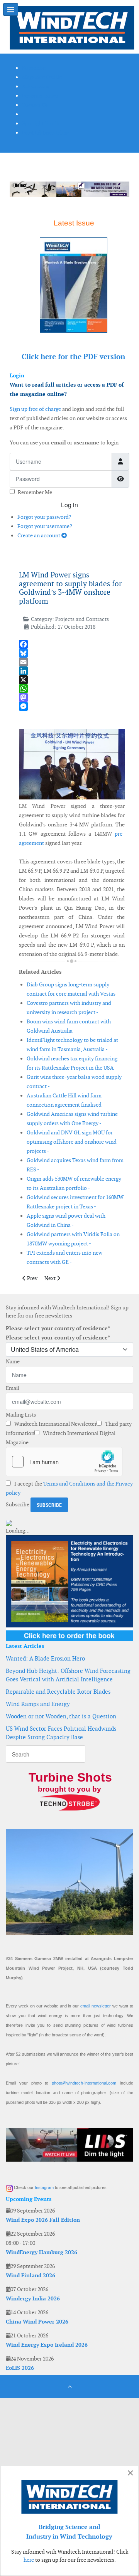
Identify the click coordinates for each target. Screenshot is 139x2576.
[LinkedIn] (72, 671)
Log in (69, 505)
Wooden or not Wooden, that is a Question (61, 1716)
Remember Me (35, 492)
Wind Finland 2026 (31, 2275)
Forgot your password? (44, 517)
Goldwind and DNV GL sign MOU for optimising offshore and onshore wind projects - (72, 1142)
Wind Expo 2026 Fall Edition (43, 2220)
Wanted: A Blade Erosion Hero (45, 1658)
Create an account (39, 535)
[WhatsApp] (72, 689)
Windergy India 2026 (33, 2298)
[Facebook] (72, 644)
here (29, 2560)
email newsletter (96, 2006)
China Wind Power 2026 (37, 2322)
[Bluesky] (72, 653)
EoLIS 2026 (20, 2368)
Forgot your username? (45, 526)
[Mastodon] (72, 697)
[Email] (72, 662)
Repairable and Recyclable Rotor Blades (58, 1692)
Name (13, 1361)
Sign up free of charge (35, 409)
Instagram (44, 2187)
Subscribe (18, 1504)
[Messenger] (72, 706)
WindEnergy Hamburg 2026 (42, 2252)
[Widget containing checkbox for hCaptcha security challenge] (64, 1462)
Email (13, 1388)
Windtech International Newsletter (55, 1424)
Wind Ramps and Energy (38, 1704)
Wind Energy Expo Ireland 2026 (47, 2345)
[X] (72, 680)
